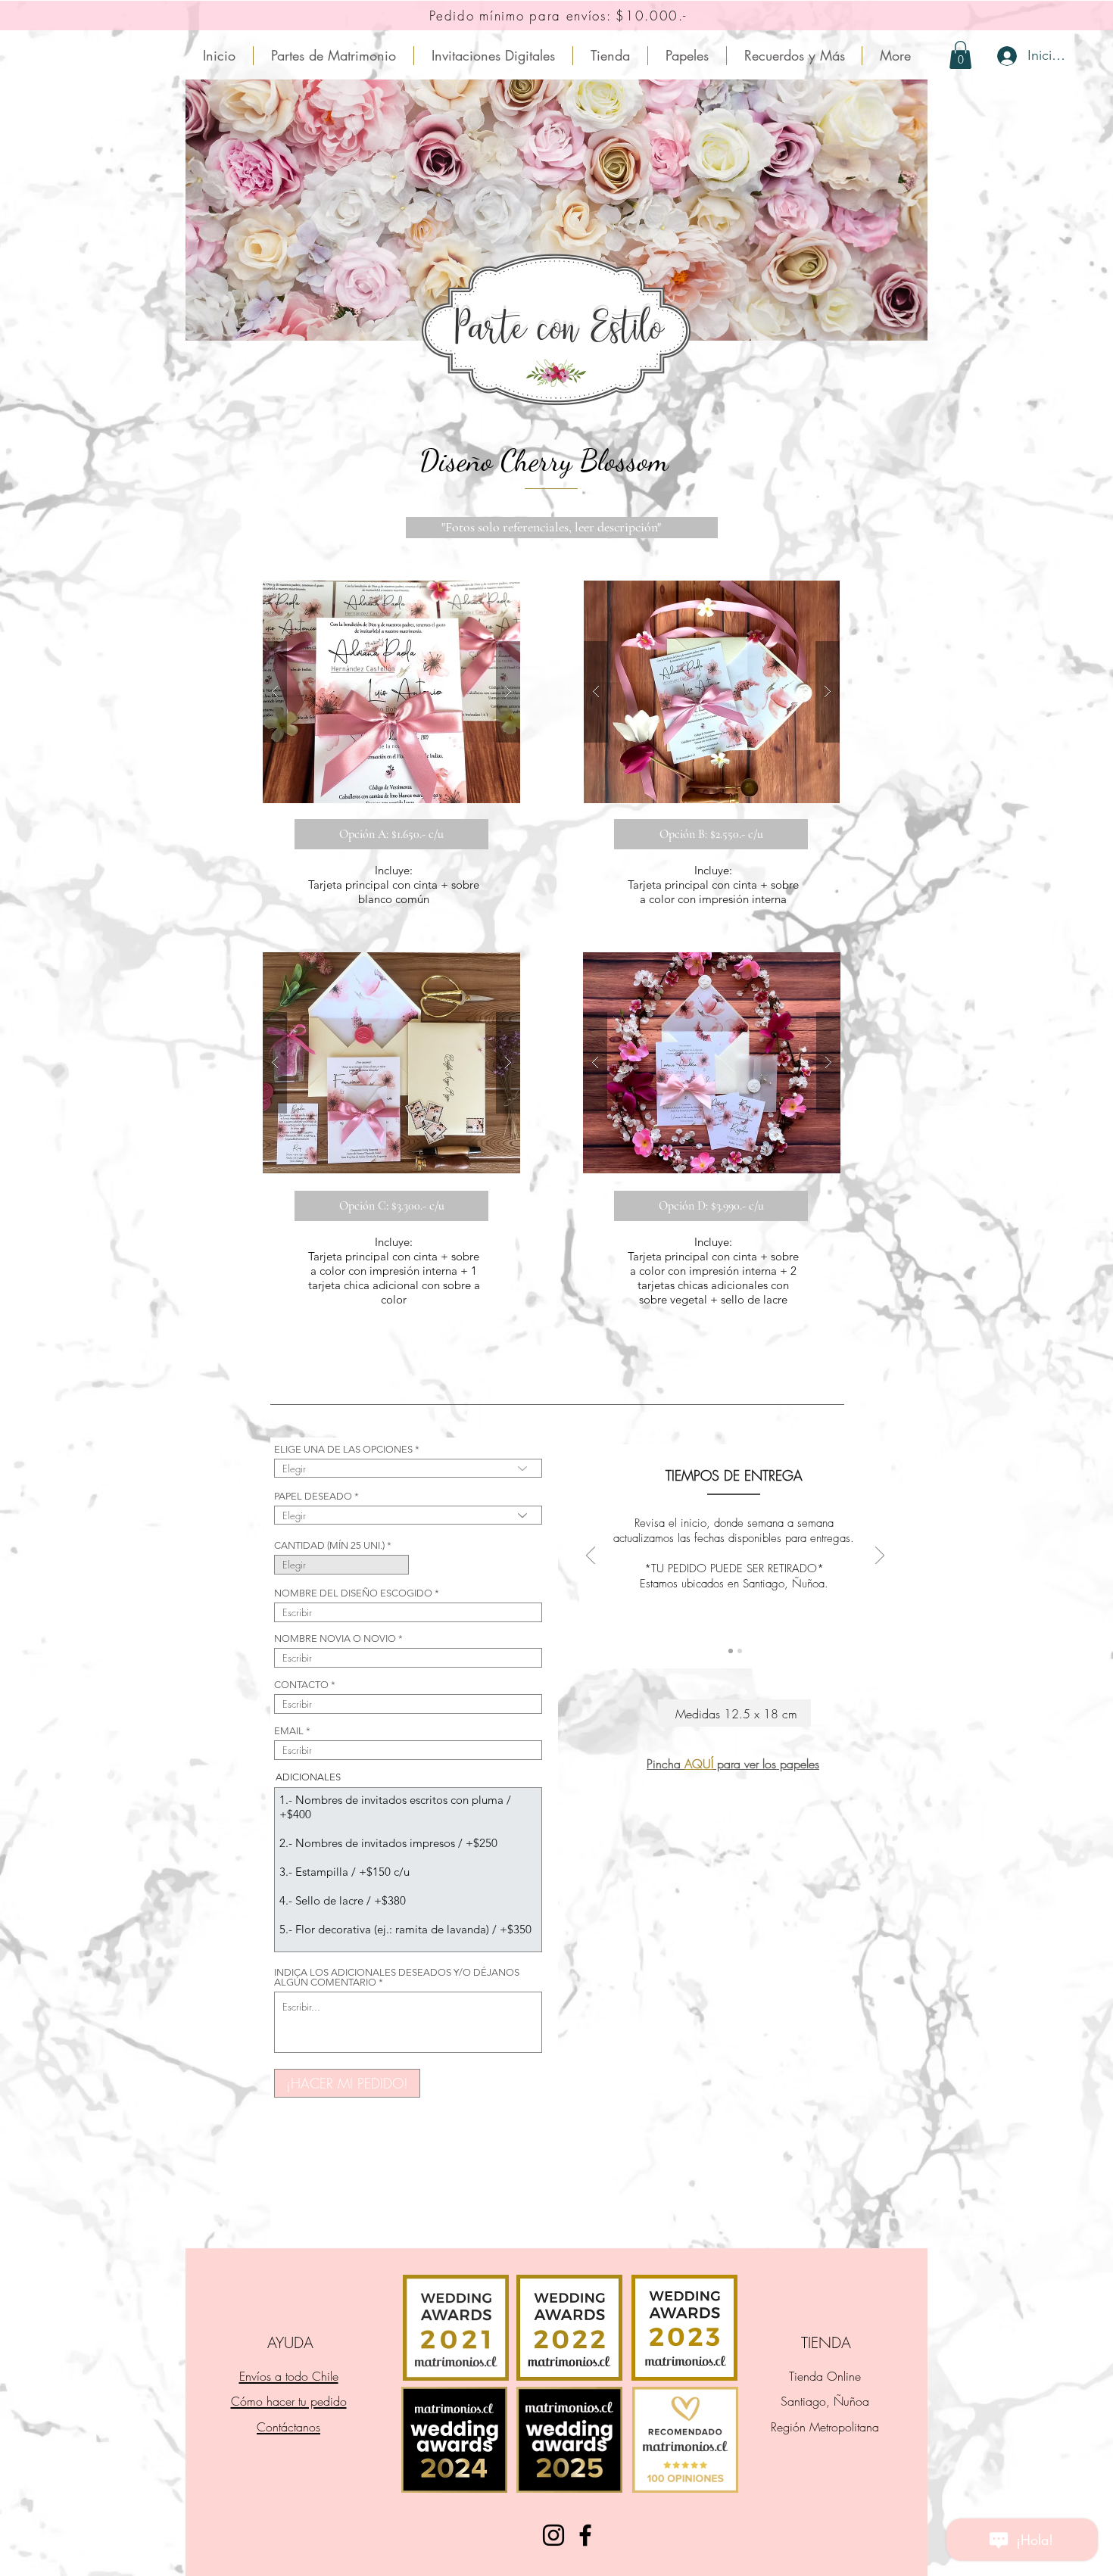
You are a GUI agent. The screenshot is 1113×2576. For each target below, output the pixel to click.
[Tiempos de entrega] (731, 1651)
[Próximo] (880, 1556)
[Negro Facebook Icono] (585, 2535)
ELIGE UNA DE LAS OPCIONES (343, 1449)
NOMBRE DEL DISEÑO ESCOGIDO (353, 1593)
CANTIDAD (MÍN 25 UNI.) (329, 1545)
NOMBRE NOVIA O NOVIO (335, 1638)
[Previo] (591, 1556)
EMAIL (289, 1731)
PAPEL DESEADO (313, 1496)
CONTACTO (301, 1685)
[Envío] (740, 1651)
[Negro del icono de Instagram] (553, 2535)
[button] (391, 692)
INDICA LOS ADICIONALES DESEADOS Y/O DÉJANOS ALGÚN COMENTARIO (397, 1977)
